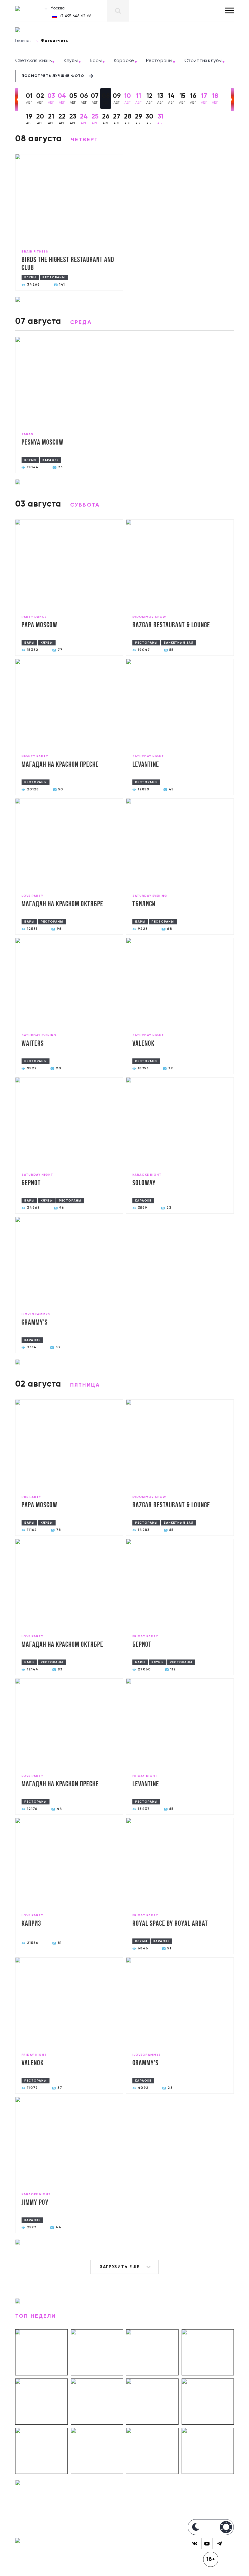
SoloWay (144, 1183)
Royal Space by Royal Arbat (170, 1924)
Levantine (146, 765)
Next (232, 100)
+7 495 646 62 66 (75, 16)
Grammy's (35, 1323)
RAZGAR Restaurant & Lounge (171, 625)
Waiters (33, 1044)
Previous (17, 100)
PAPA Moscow (39, 625)
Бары (96, 61)
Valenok (143, 1044)
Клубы (71, 61)
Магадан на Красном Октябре (62, 904)
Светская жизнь (33, 61)
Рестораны (159, 61)
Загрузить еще (120, 2267)
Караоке (124, 61)
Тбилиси (144, 904)
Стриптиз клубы (203, 61)
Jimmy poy (35, 2203)
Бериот (31, 1183)
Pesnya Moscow (42, 443)
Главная (23, 41)
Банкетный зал (179, 643)
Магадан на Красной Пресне (60, 765)
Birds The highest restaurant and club (68, 264)
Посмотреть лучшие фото (53, 76)
